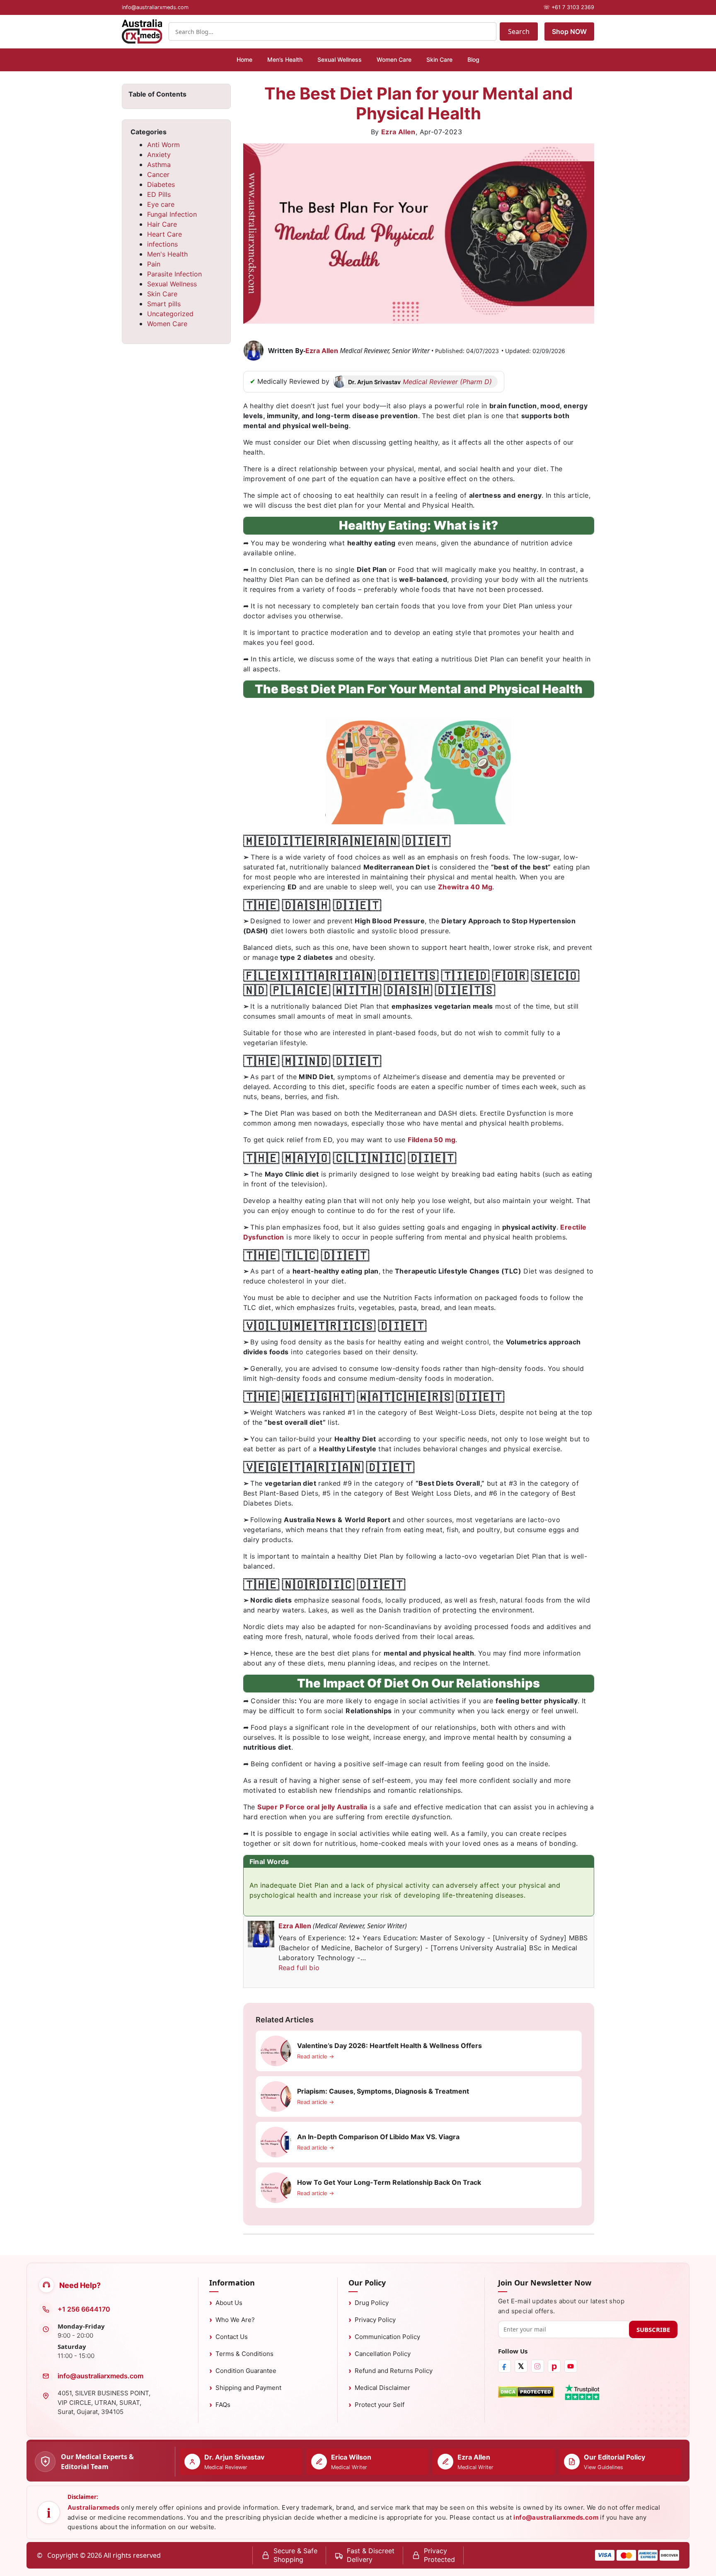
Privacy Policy (375, 2320)
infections (162, 244)
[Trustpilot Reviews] (582, 2392)
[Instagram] (538, 2366)
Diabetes (161, 184)
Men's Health (167, 254)
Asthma (159, 165)
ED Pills (159, 194)
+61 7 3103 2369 (569, 7)
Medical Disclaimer (382, 2388)
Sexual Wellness (340, 59)
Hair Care (162, 224)
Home (244, 59)
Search (519, 31)
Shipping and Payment (248, 2388)
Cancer (158, 174)
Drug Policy (372, 2303)
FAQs (223, 2405)
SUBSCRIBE (653, 2329)
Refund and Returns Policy (394, 2371)
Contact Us (232, 2337)
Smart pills (164, 304)
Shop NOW (569, 31)
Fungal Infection (172, 214)
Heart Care (164, 234)
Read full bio (299, 1968)
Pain (154, 264)
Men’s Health (285, 59)
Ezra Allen (398, 132)
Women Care (394, 59)
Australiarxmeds (93, 2507)
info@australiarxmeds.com (100, 2376)
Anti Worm (163, 145)
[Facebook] (504, 2366)
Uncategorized (170, 314)
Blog (473, 59)
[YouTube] (571, 2366)
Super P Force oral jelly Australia (312, 1807)
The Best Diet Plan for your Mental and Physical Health (418, 103)
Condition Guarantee (246, 2371)
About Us (229, 2303)
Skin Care (439, 59)
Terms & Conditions (244, 2354)
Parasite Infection (174, 274)
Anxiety (159, 155)
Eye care (161, 204)
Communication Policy (387, 2337)
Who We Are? (235, 2320)
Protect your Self (380, 2405)
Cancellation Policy (383, 2354)
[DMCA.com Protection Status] (526, 2392)
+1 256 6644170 (84, 2309)
